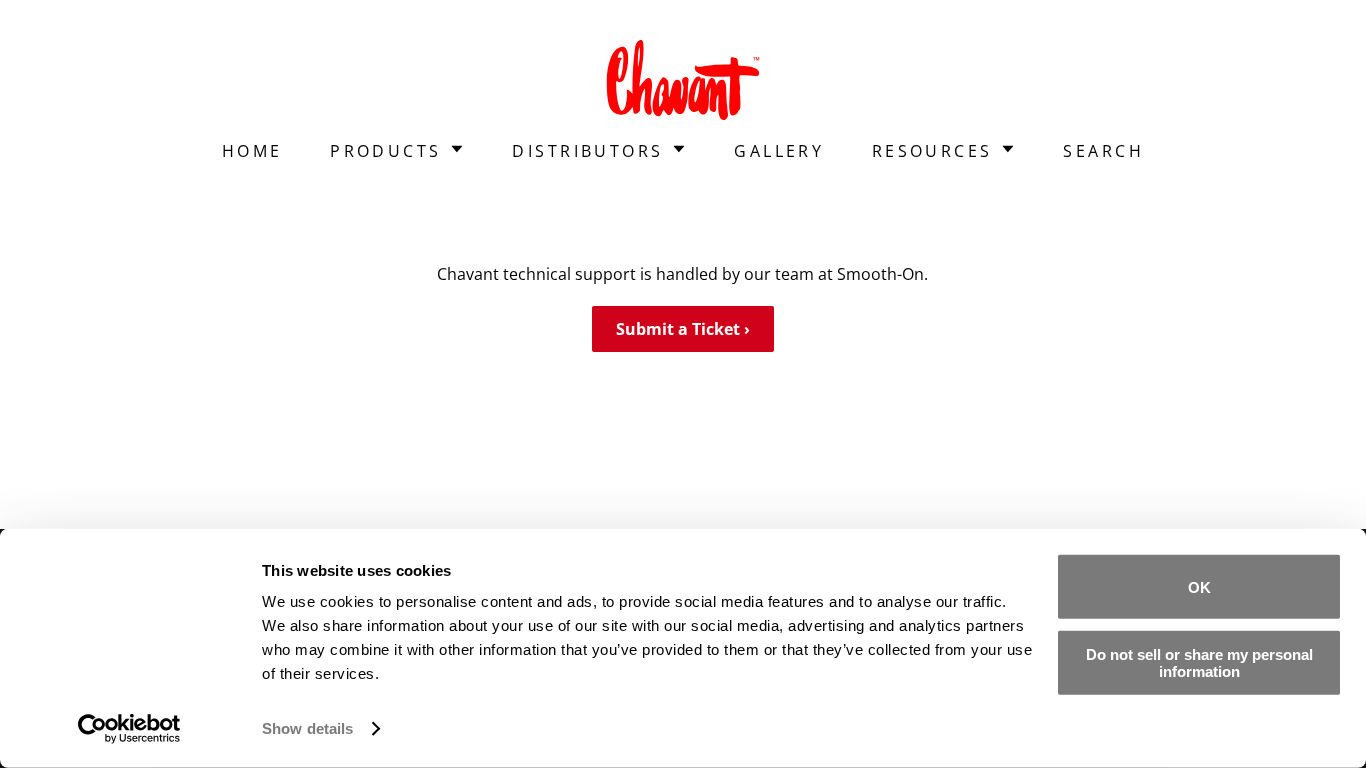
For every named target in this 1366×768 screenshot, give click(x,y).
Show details (307, 728)
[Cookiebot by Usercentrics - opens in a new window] (129, 729)
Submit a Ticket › (683, 329)
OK (1199, 586)
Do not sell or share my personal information (1199, 662)
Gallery (779, 151)
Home (252, 151)
